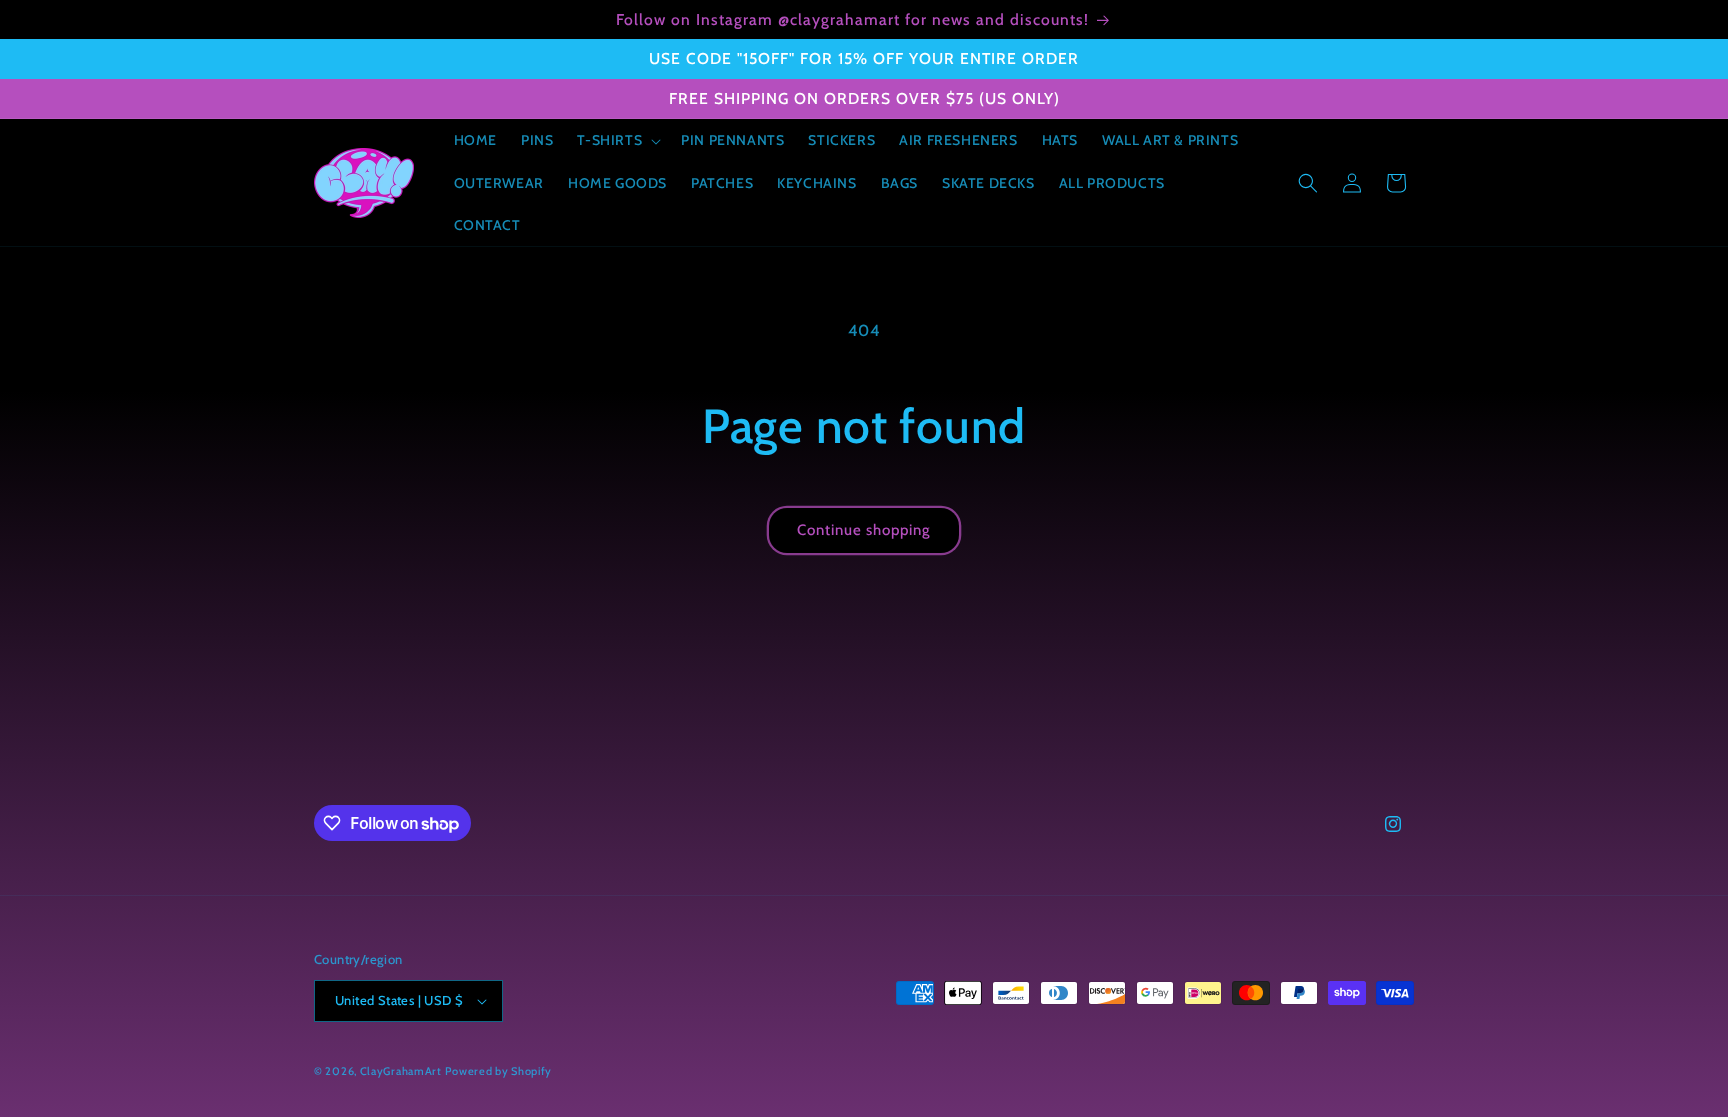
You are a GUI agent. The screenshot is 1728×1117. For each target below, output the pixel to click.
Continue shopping (864, 530)
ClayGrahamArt (401, 1071)
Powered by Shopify (498, 1071)
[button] (617, 140)
